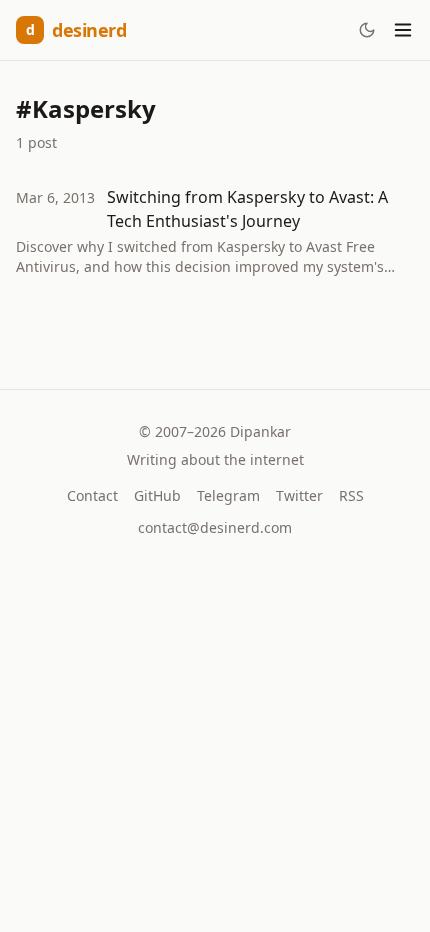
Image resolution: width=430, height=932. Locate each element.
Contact (92, 495)
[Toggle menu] (403, 30)
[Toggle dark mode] (367, 30)
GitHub (157, 495)
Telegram (228, 495)
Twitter (299, 495)
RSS (351, 495)
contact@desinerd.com (215, 527)
